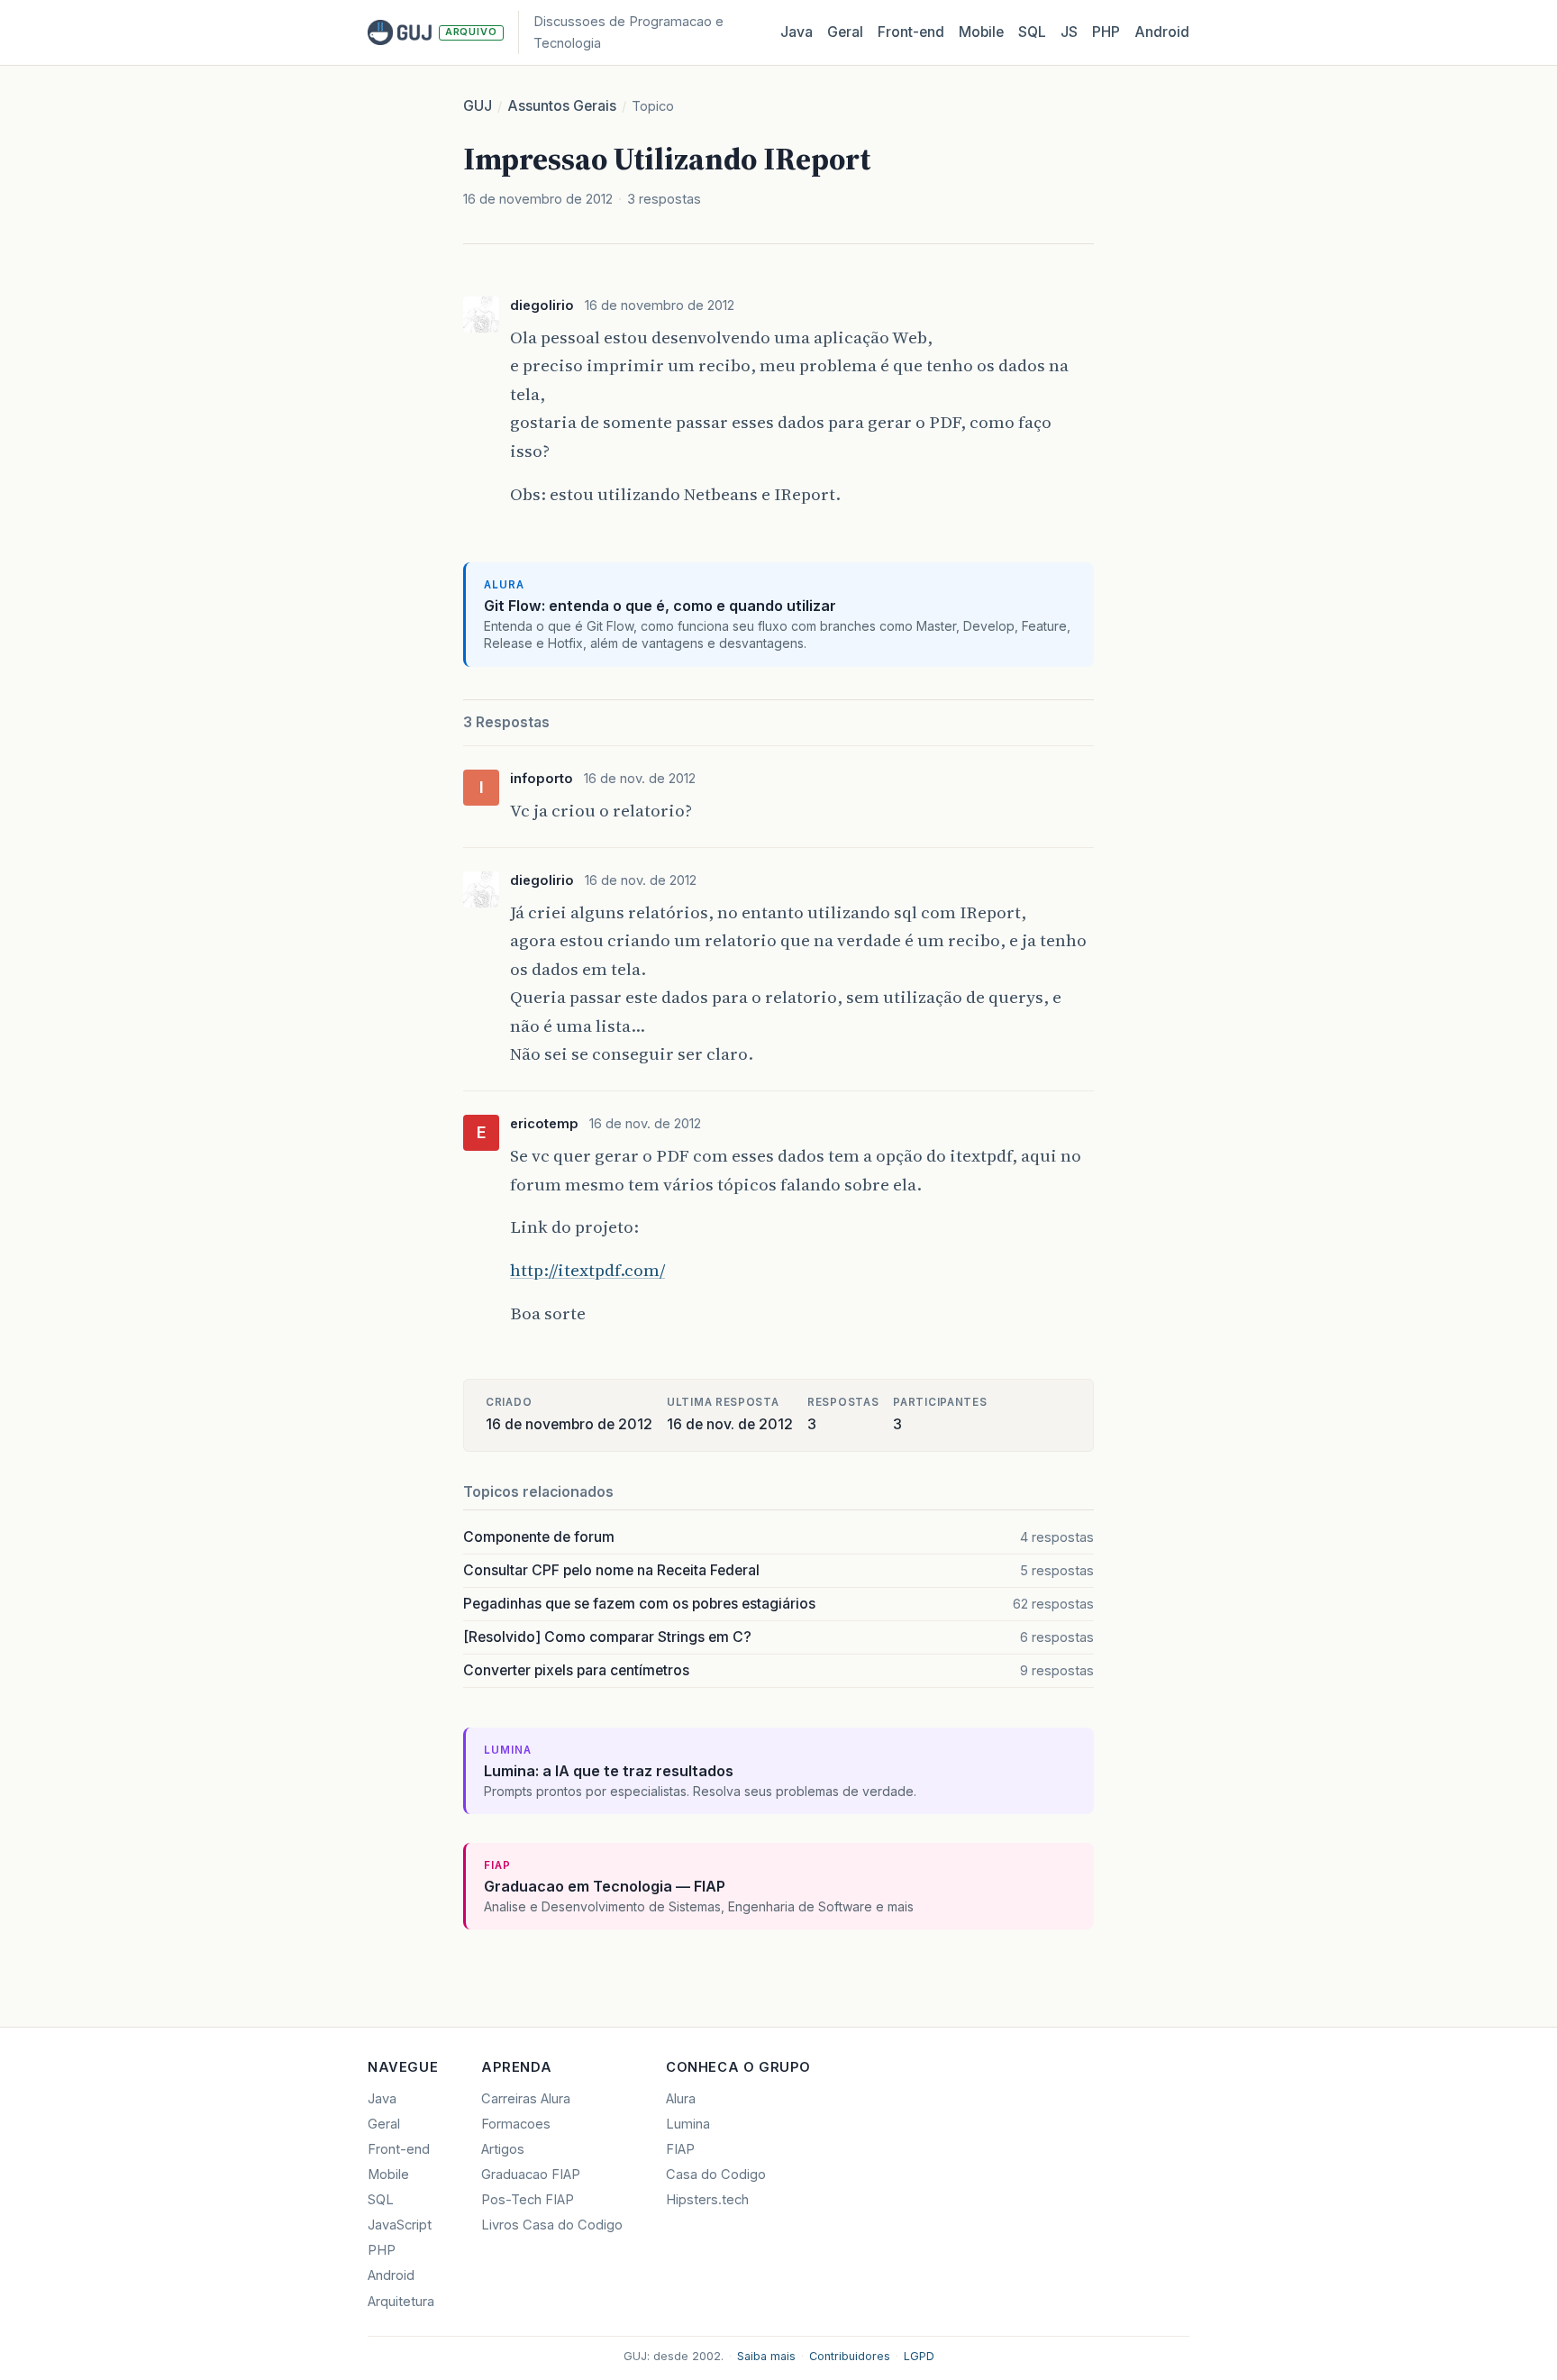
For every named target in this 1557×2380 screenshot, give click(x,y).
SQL (1032, 32)
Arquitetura (401, 2302)
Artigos (503, 2149)
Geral (845, 32)
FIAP (680, 2149)
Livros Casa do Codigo (552, 2225)
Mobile (981, 32)
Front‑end (911, 32)
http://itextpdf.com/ (587, 1270)
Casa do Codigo (716, 2175)
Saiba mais (766, 2356)
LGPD (919, 2356)
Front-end (399, 2149)
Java (797, 32)
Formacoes (516, 2124)
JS (1069, 32)
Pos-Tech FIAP (528, 2200)
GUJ (478, 106)
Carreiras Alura (526, 2099)
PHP (1106, 32)
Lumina (688, 2124)
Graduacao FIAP (531, 2175)
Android (1162, 32)
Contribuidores (850, 2356)
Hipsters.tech (707, 2200)
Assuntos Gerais (562, 106)
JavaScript (400, 2225)
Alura (681, 2099)
